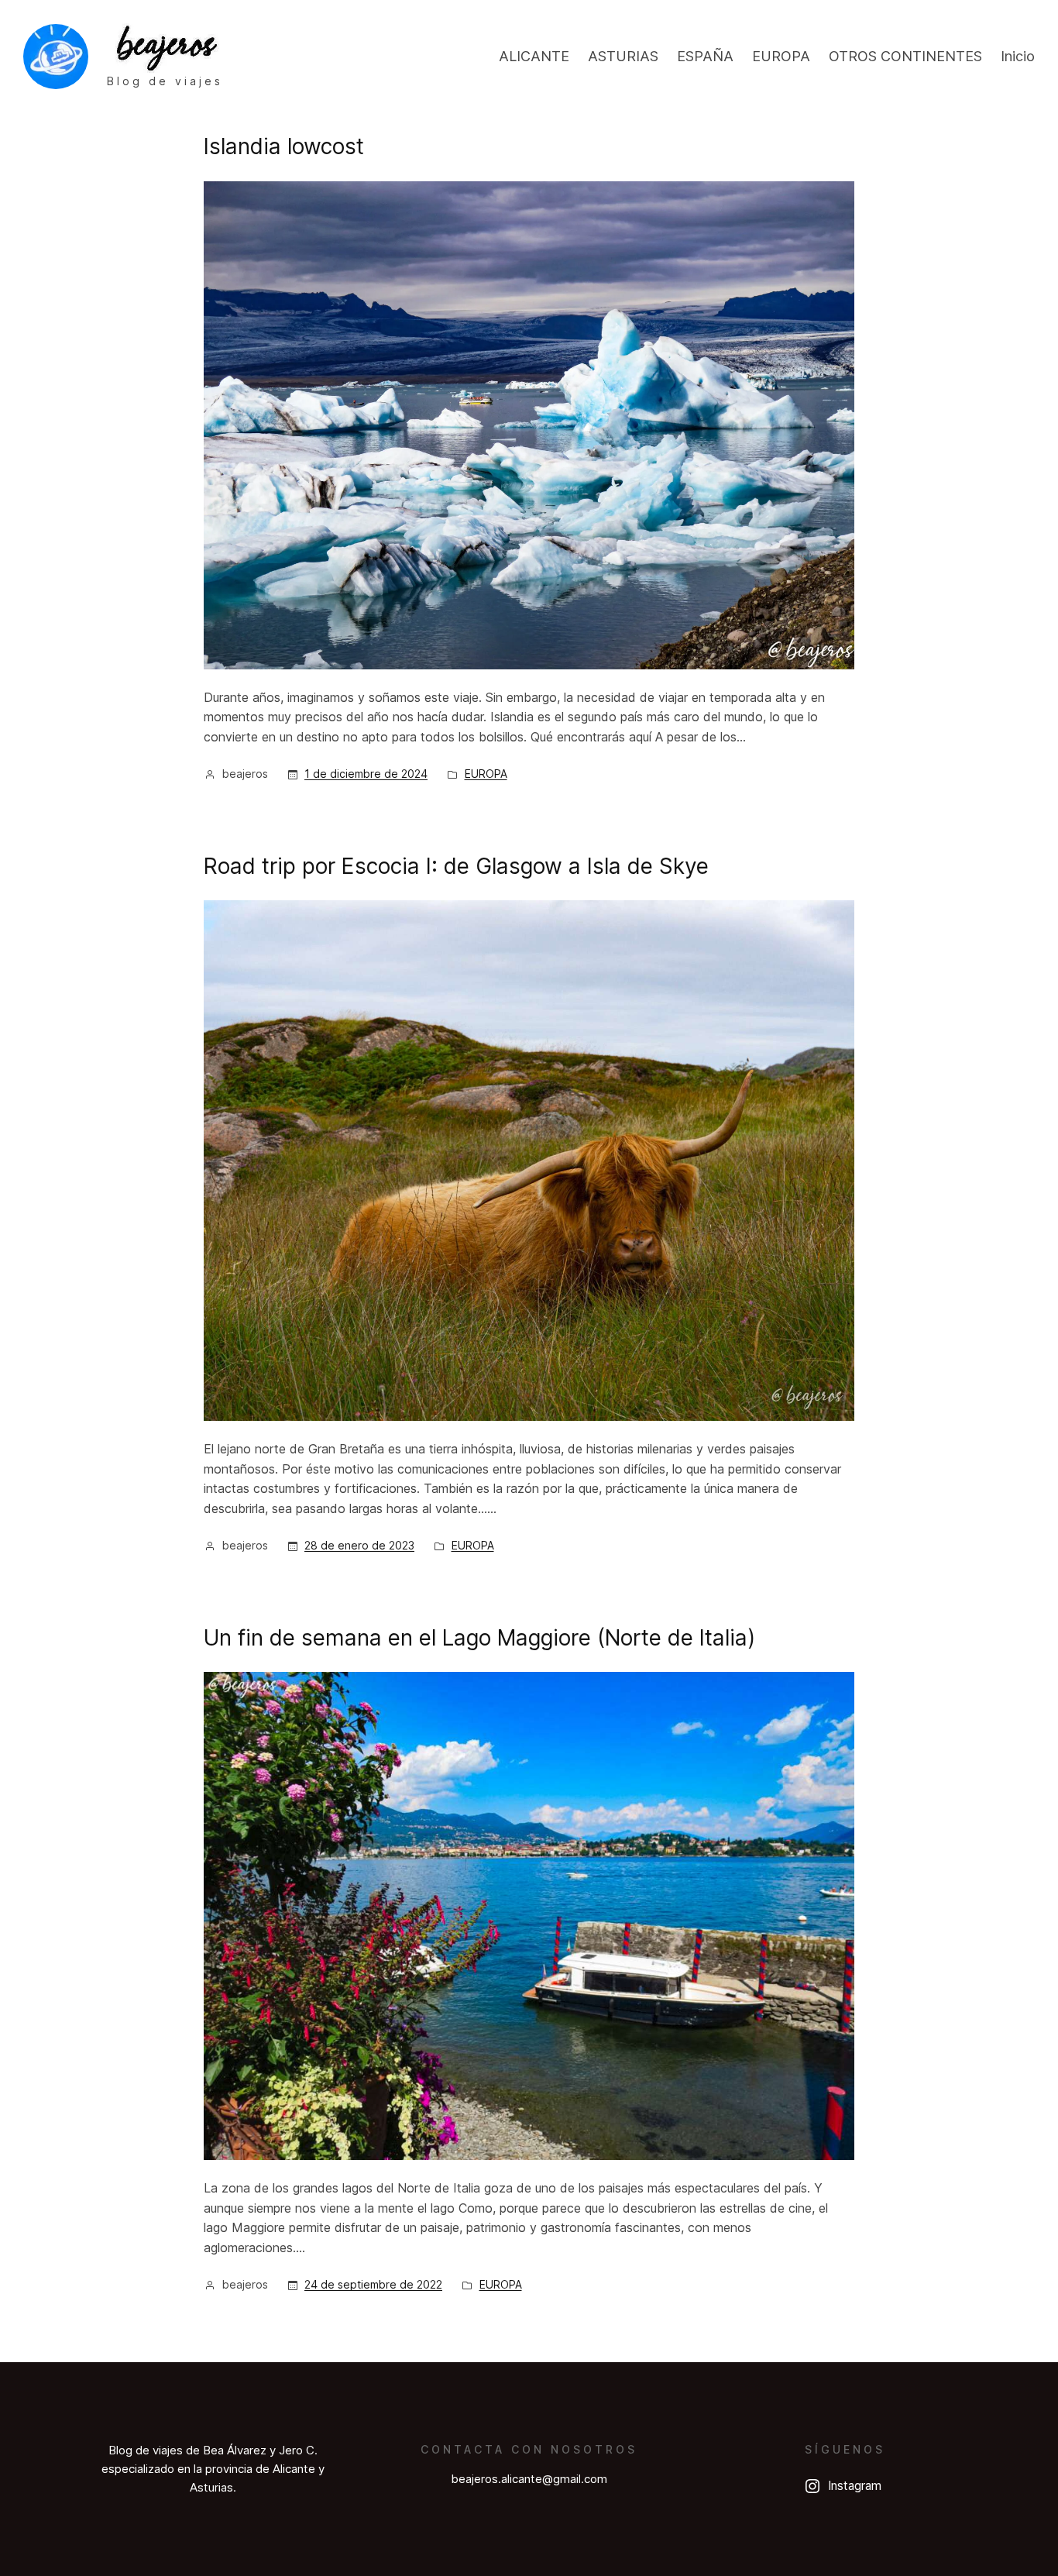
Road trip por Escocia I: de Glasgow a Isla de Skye (456, 866)
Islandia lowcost (284, 146)
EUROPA (486, 774)
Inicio (1018, 56)
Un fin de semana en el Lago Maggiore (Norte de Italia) (479, 1638)
